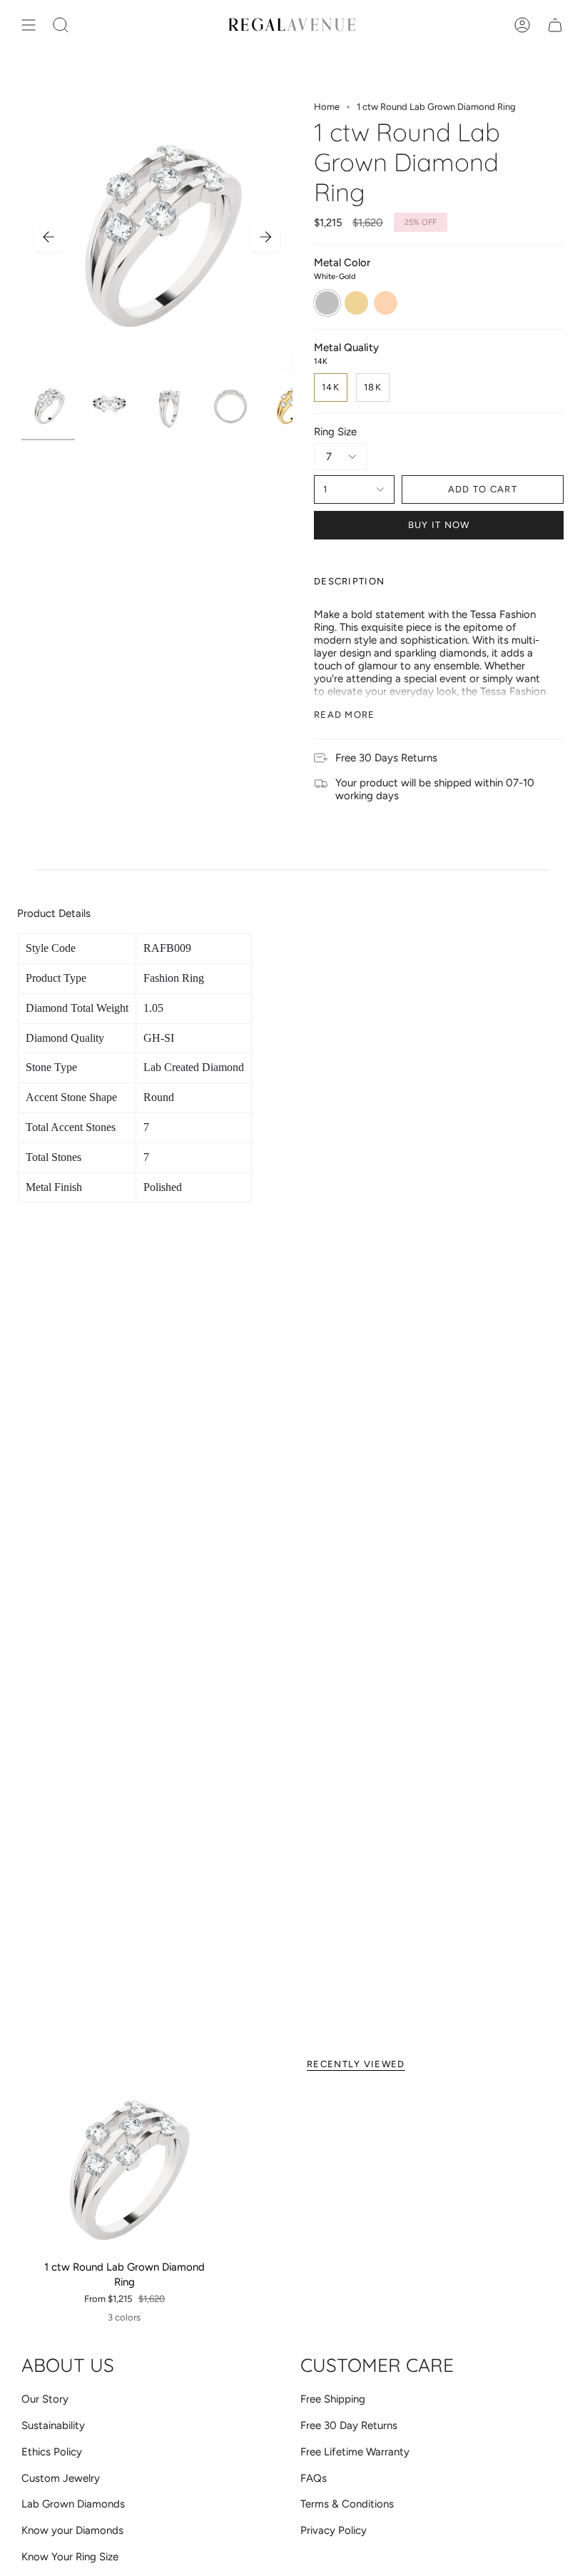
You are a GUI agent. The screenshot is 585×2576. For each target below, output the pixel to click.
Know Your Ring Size (70, 2557)
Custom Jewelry (61, 2478)
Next (265, 237)
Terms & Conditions (347, 2504)
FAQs (314, 2478)
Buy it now (439, 525)
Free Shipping (333, 2399)
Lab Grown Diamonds (73, 2504)
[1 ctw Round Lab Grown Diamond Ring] (124, 2171)
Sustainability (53, 2425)
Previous (49, 237)
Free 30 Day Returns (349, 2425)
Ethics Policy (52, 2452)
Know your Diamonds (72, 2530)
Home (327, 107)
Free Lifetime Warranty (355, 2452)
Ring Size (335, 432)
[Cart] (555, 25)
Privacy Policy (334, 2530)
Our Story (45, 2399)
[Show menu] (29, 25)
